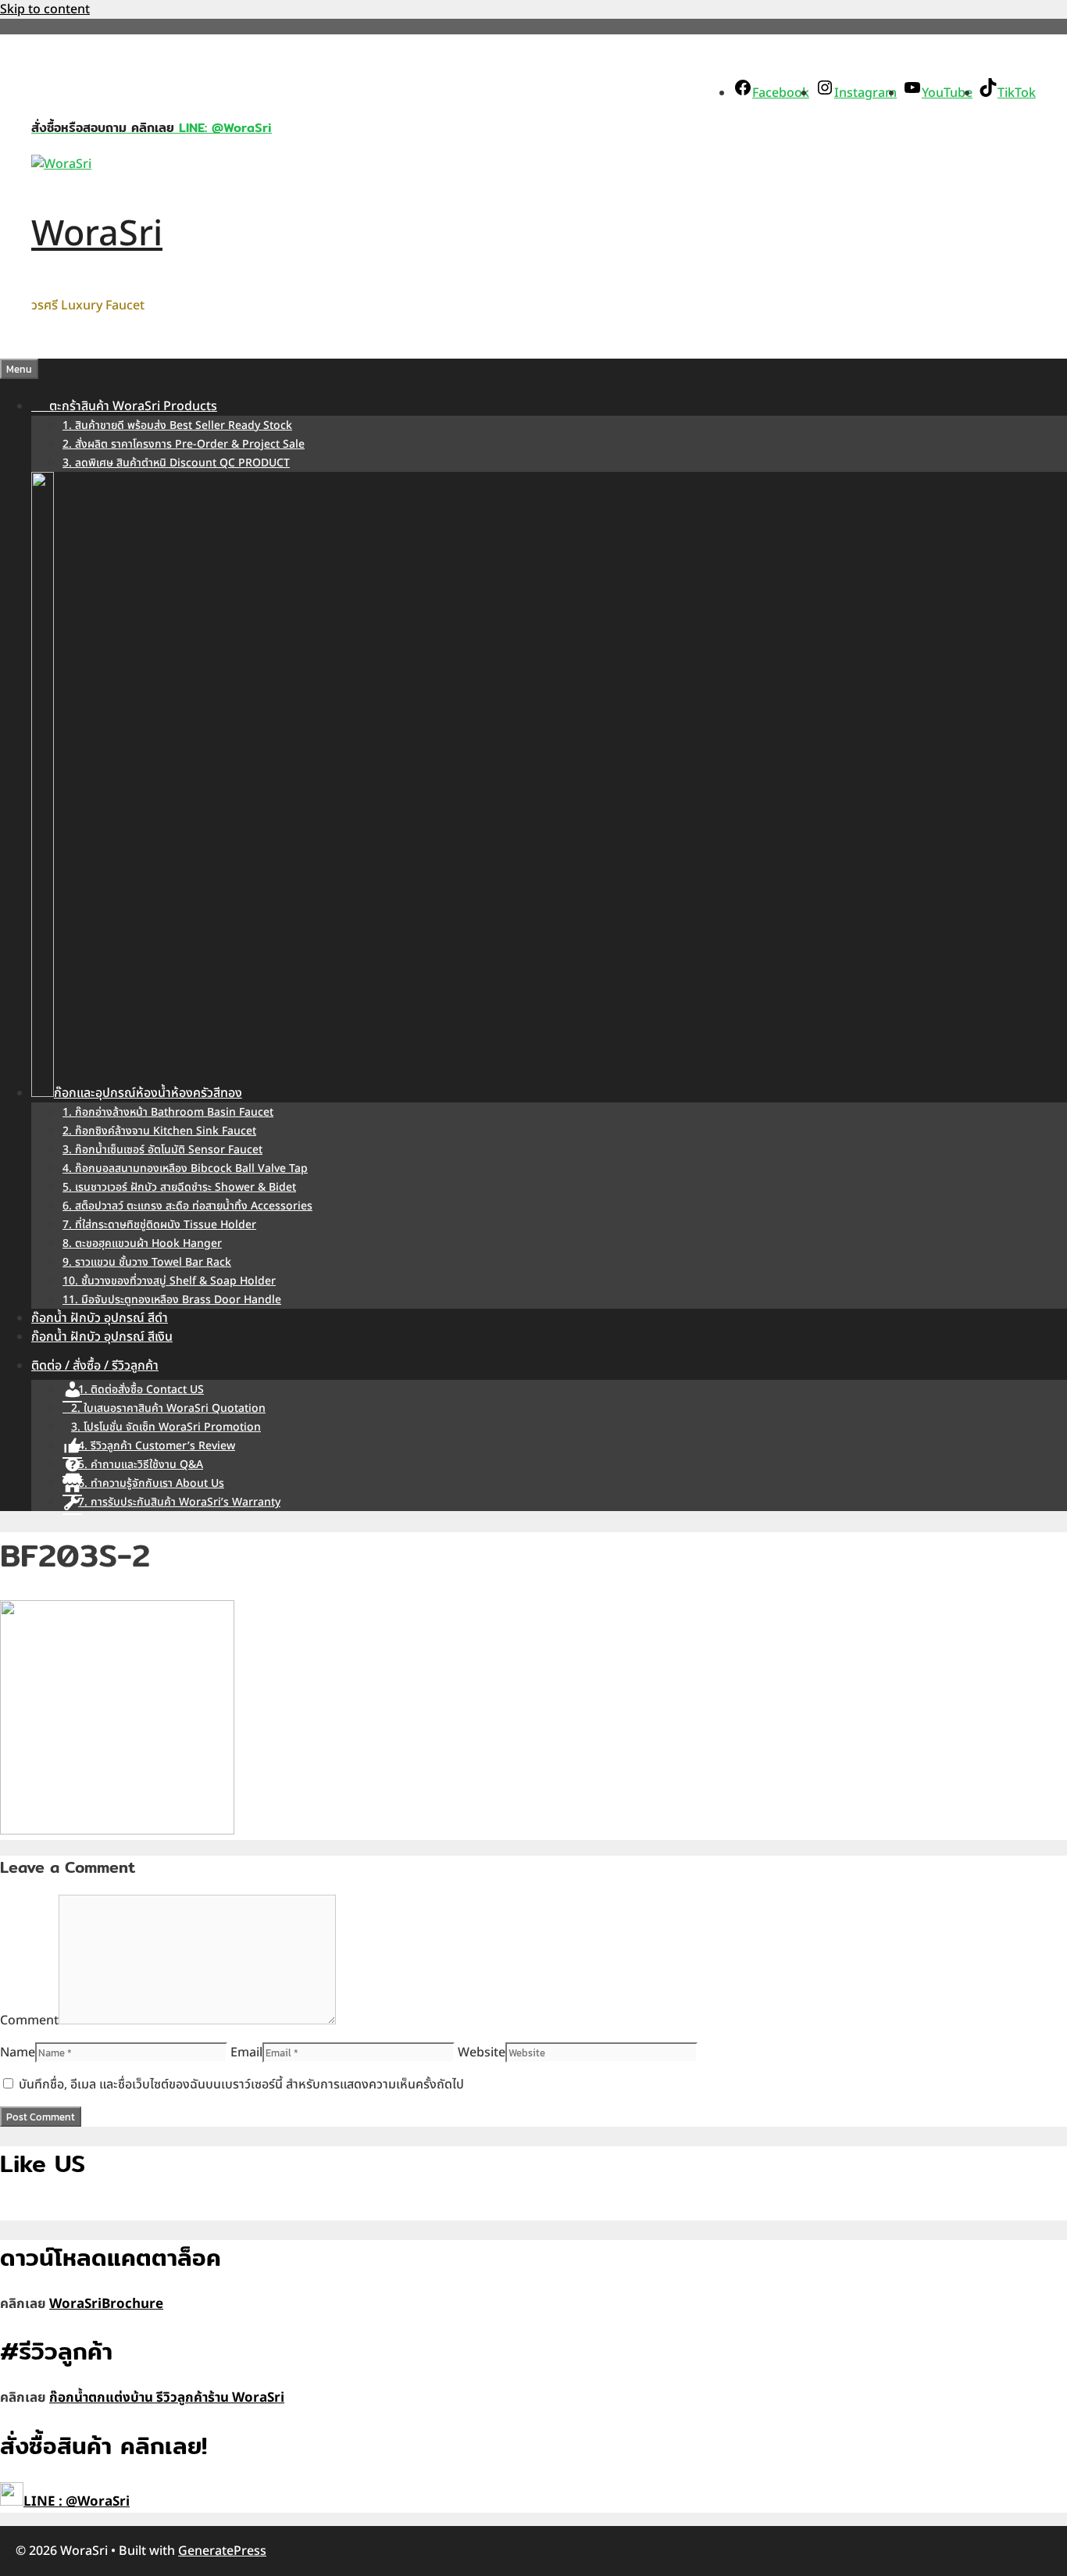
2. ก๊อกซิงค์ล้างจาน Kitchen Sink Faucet (159, 1131)
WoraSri (97, 234)
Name (18, 2053)
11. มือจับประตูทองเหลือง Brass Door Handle (172, 1300)
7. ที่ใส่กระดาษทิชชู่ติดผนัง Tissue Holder (159, 1225)
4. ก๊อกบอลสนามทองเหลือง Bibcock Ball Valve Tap (185, 1168)
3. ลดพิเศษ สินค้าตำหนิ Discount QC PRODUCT (176, 463)
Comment (29, 2020)
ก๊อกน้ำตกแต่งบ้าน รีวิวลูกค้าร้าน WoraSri (167, 2398)
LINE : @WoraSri (77, 2502)
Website (482, 2053)
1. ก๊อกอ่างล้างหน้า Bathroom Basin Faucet (168, 1112)
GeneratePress (222, 2551)
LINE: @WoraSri (223, 128)
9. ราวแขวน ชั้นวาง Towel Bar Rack (147, 1262)
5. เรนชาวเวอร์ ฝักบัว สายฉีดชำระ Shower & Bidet (179, 1187)
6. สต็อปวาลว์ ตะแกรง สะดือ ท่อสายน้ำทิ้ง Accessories (187, 1206)
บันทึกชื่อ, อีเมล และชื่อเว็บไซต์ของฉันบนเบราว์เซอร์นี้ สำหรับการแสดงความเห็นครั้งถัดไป (241, 2085)
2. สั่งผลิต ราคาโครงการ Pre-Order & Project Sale (184, 444)
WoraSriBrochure (106, 2304)
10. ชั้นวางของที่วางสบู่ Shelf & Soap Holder (169, 1281)
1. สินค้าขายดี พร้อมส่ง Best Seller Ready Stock (177, 425)
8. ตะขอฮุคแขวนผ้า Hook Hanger (142, 1243)
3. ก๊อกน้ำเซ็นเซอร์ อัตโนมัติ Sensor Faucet (162, 1150)
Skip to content (45, 9)
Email (246, 2053)
